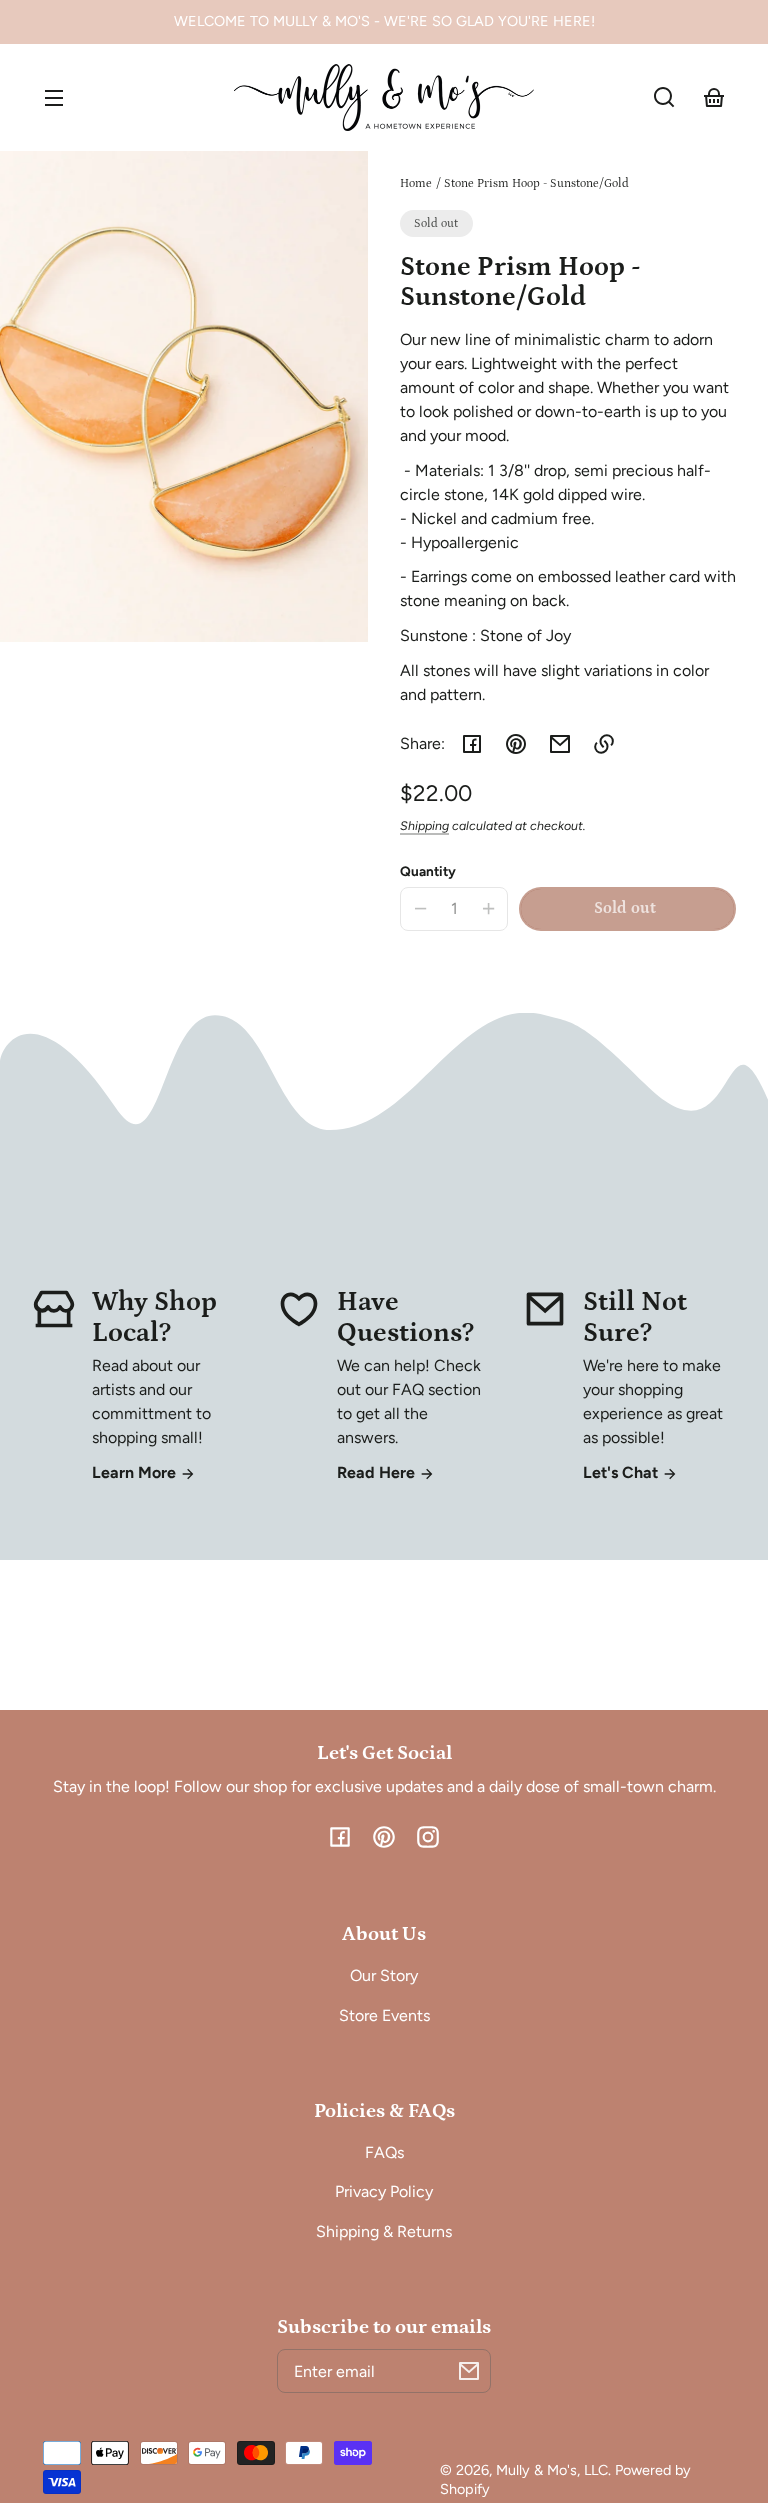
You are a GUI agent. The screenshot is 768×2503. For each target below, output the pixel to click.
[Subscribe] (469, 2371)
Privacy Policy (384, 2191)
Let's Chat (622, 1472)
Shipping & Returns (384, 2231)
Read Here (378, 1472)
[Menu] (54, 97)
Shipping (424, 825)
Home (416, 183)
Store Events (384, 2015)
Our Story (384, 1975)
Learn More (136, 1472)
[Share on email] (560, 744)
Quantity (428, 871)
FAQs (384, 2152)
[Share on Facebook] (472, 744)
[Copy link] (604, 744)
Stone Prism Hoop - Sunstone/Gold (536, 183)
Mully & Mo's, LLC (552, 2470)
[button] (664, 97)
